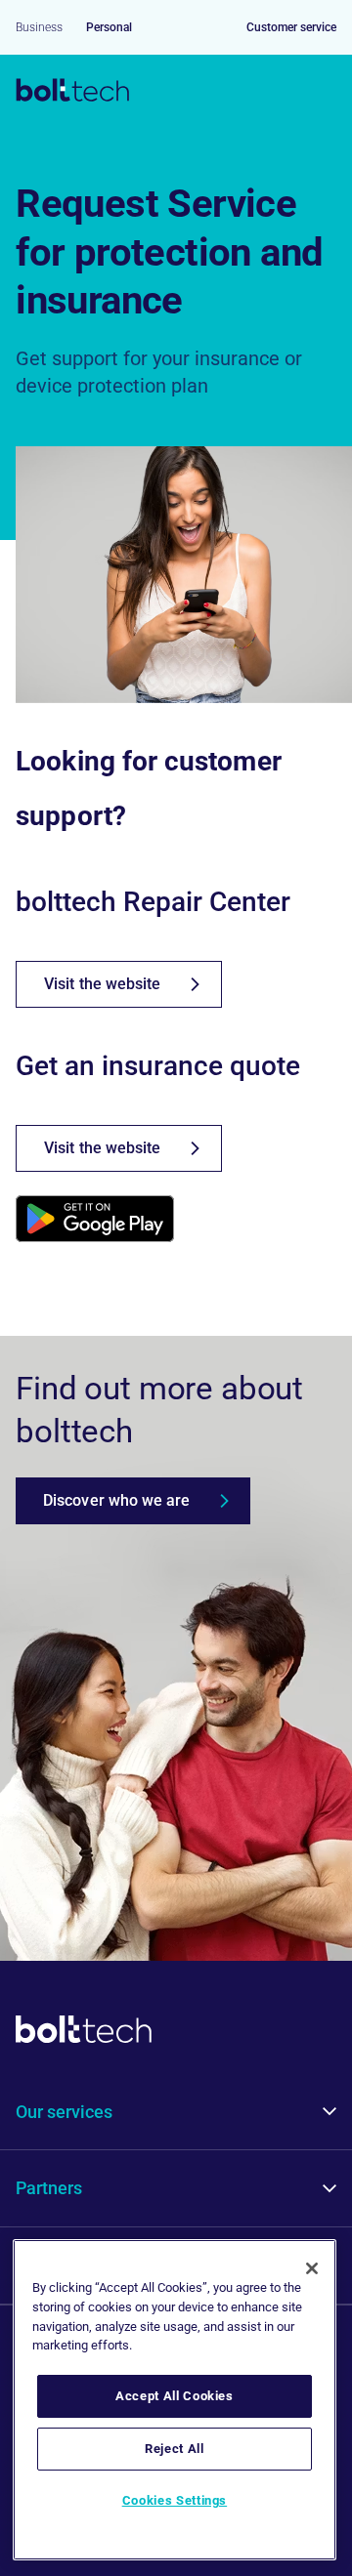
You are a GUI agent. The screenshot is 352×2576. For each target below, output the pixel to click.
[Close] (312, 2268)
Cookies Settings (175, 2500)
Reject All (175, 2449)
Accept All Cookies (175, 2396)
